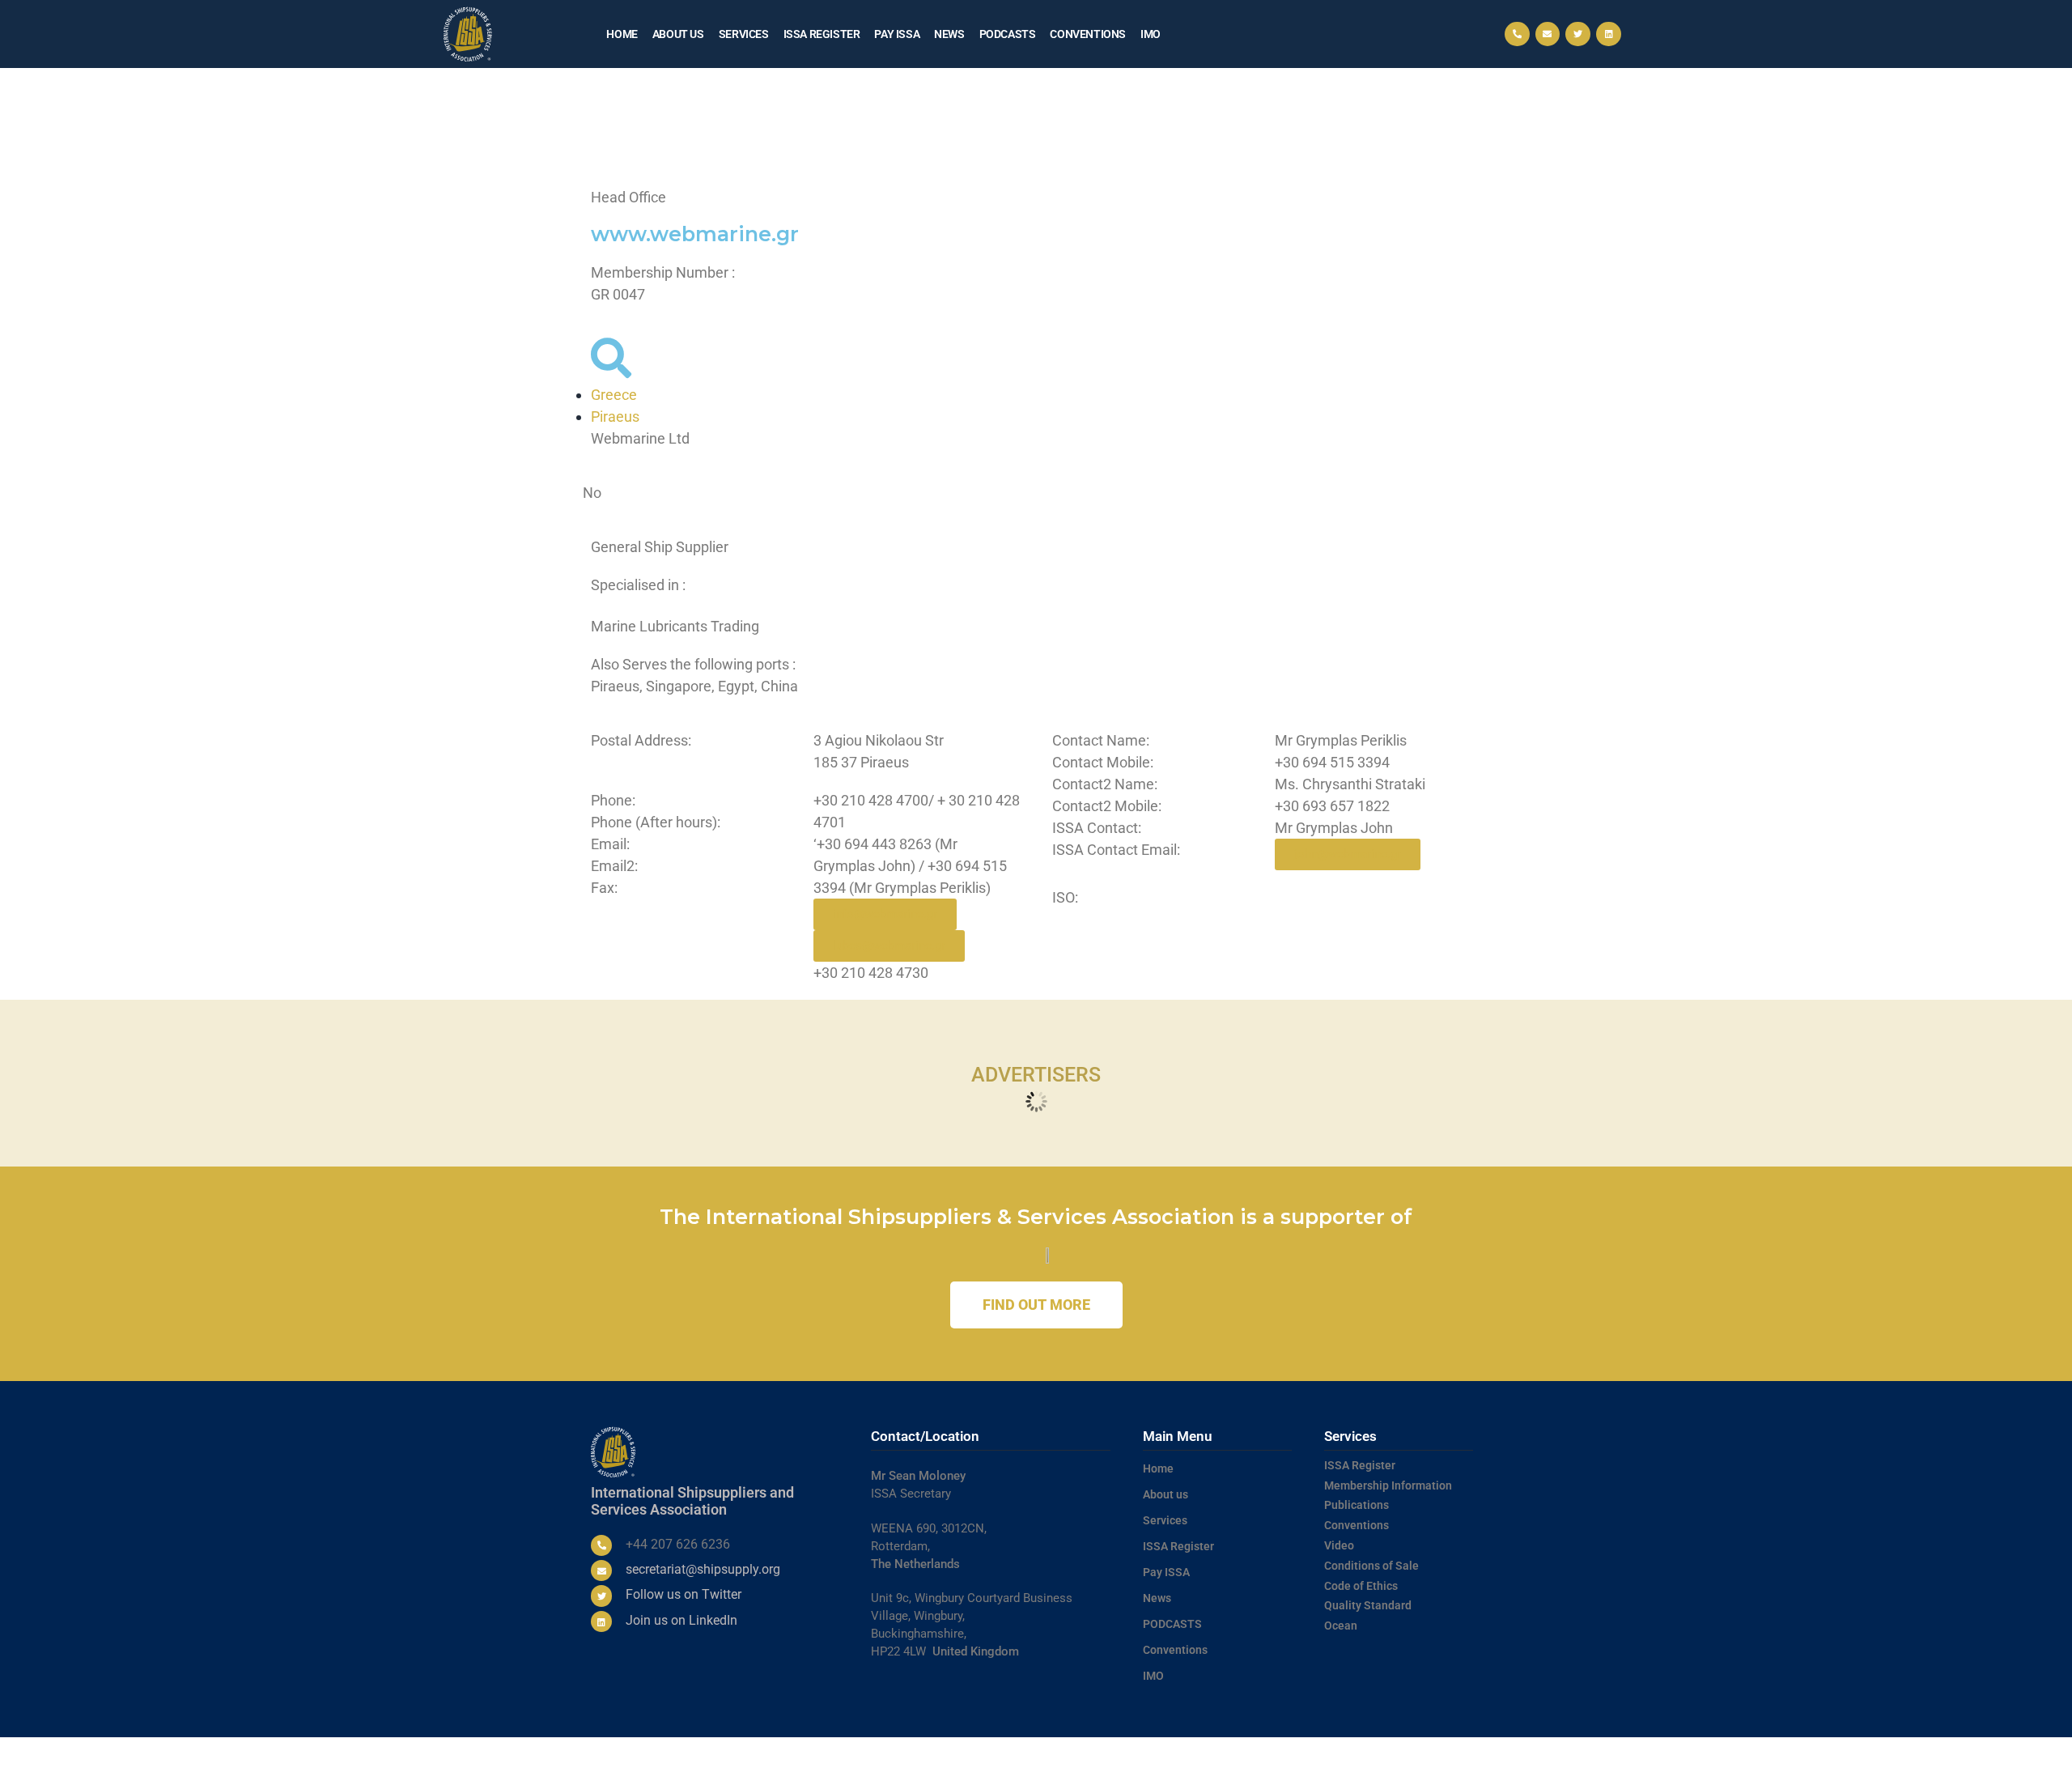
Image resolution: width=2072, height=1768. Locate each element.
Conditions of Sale (1371, 1566)
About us (678, 34)
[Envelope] (1548, 34)
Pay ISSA (897, 34)
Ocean (1341, 1626)
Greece (614, 395)
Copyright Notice (1369, 1753)
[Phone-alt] (1517, 34)
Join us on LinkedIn (681, 1620)
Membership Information (1388, 1485)
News (949, 34)
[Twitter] (1578, 34)
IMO (1151, 34)
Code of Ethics (1361, 1586)
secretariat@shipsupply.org (703, 1569)
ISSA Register (822, 34)
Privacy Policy (1295, 1753)
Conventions (1088, 34)
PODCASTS (1008, 34)
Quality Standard (1368, 1605)
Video (1339, 1545)
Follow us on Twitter (684, 1594)
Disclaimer (1435, 1753)
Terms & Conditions (1214, 1753)
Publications (1357, 1505)
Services (744, 34)
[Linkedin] (1609, 34)
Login (1477, 1753)
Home (622, 34)
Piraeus (615, 416)
